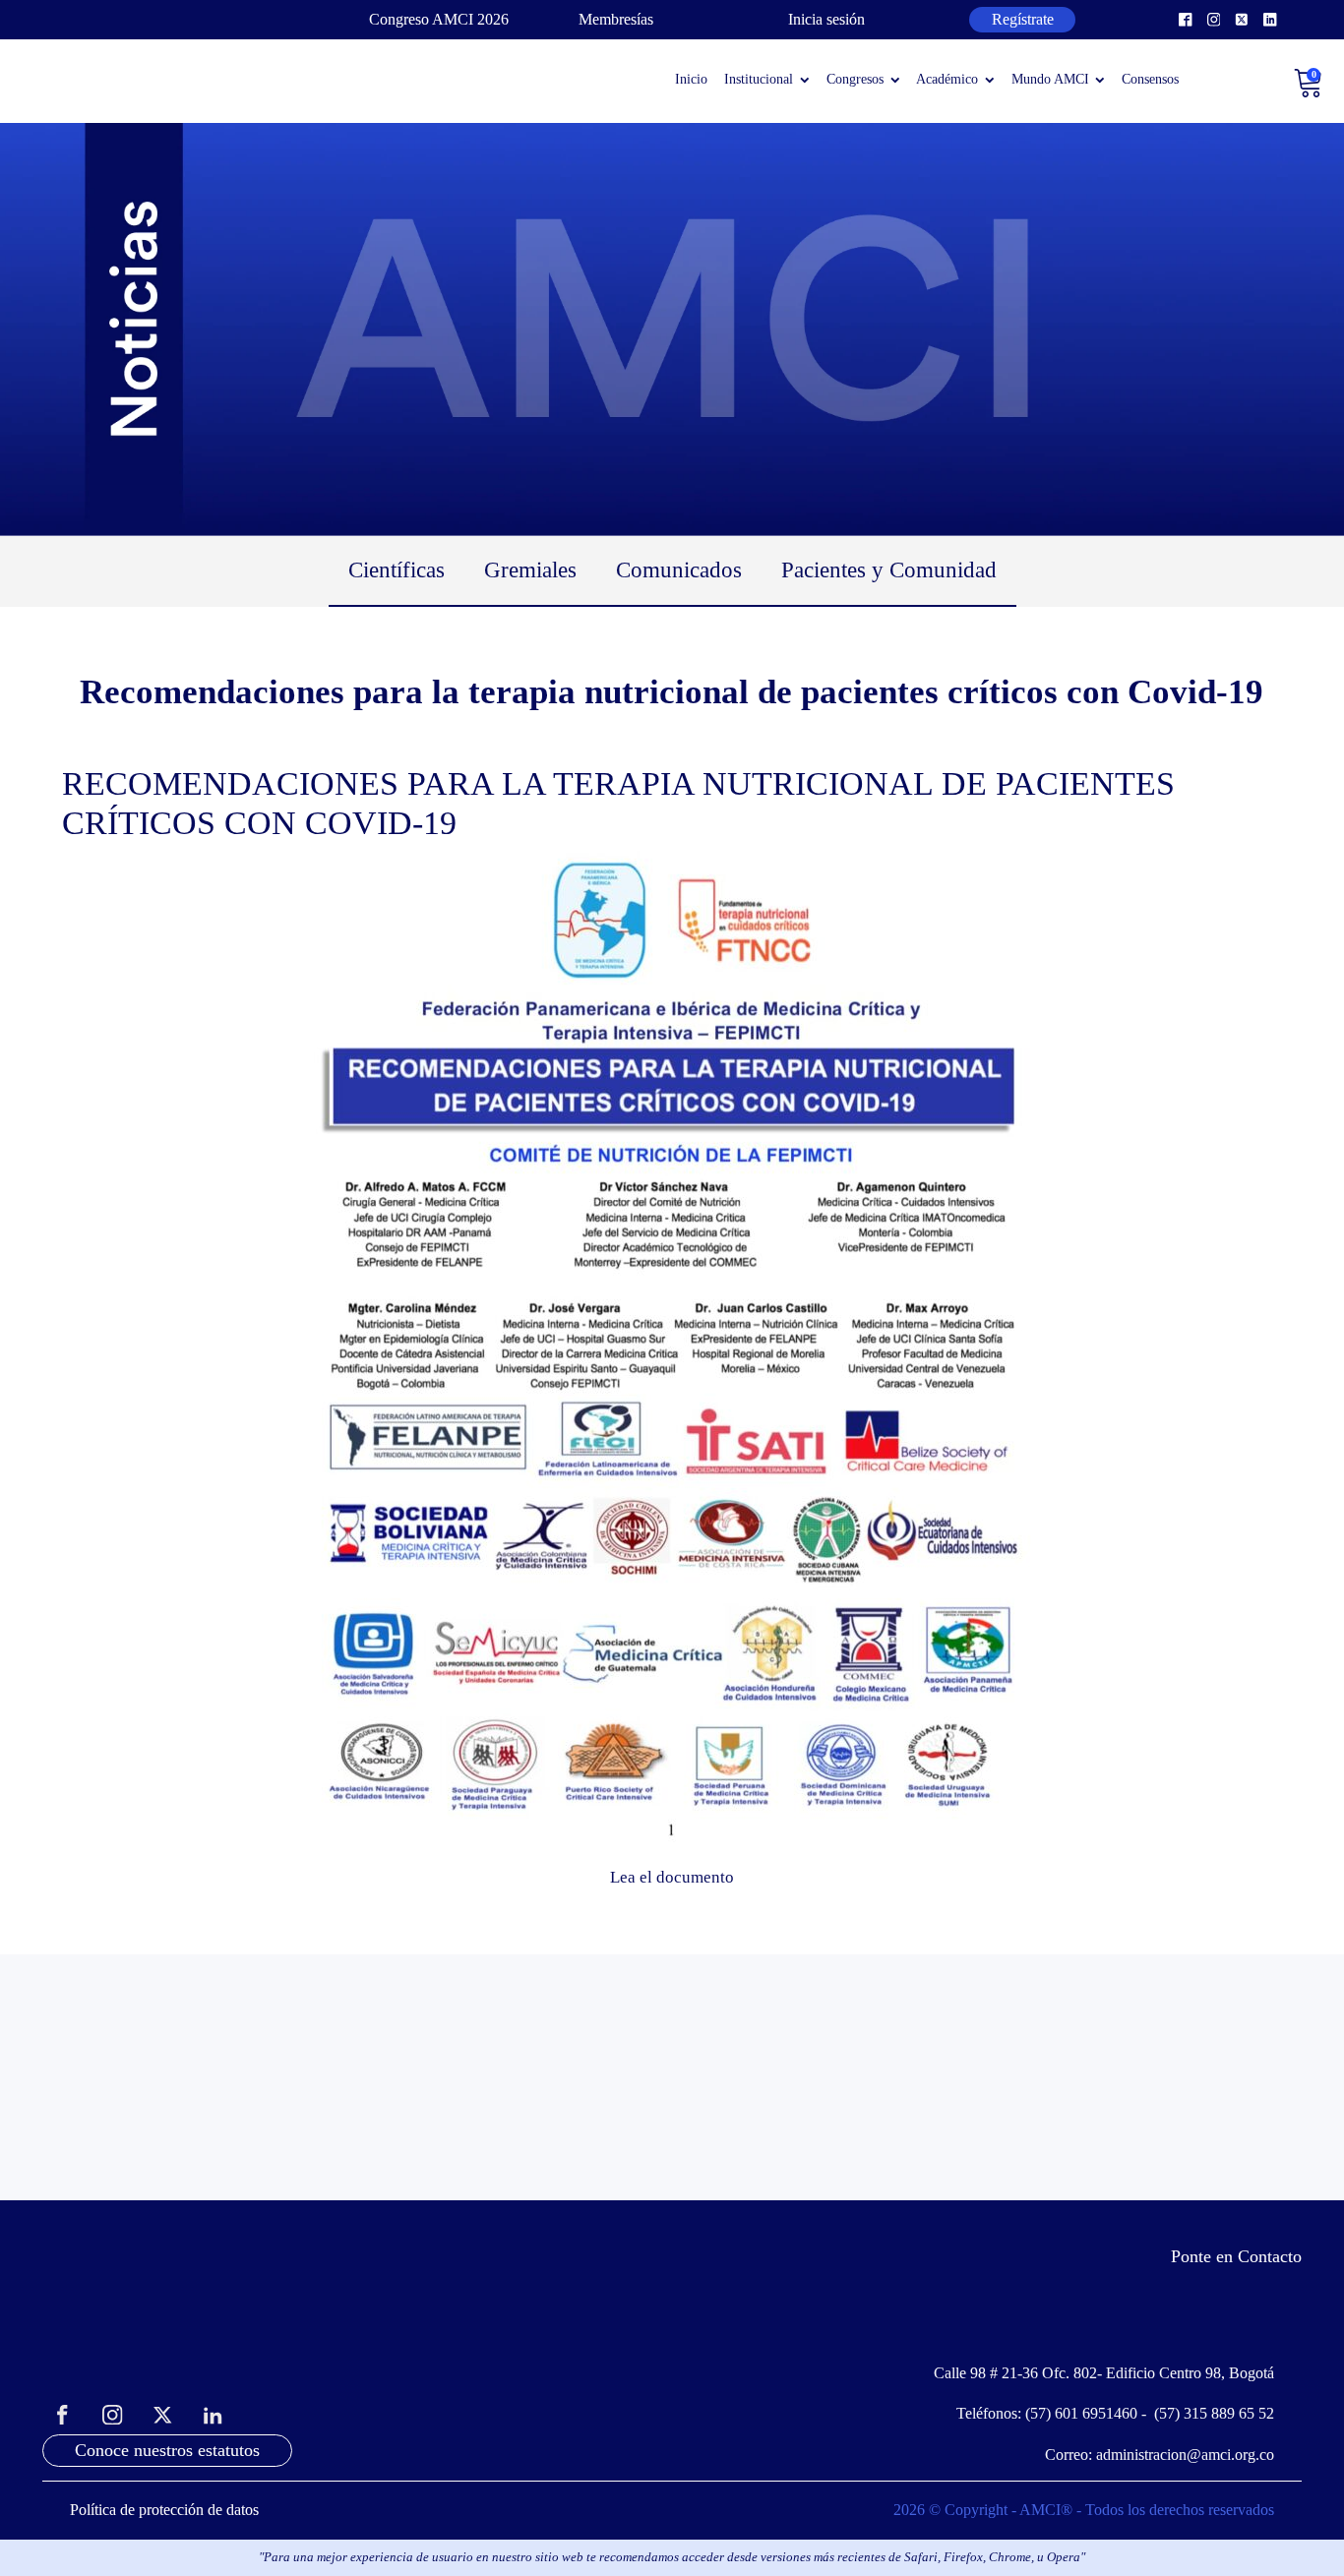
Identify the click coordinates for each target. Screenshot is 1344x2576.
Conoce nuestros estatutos (167, 2450)
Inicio (691, 79)
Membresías (616, 19)
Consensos (1150, 79)
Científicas (397, 570)
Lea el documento (672, 1877)
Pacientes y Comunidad (889, 570)
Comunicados (679, 570)
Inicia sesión (826, 19)
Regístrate (1023, 19)
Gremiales (530, 570)
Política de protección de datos (164, 2510)
